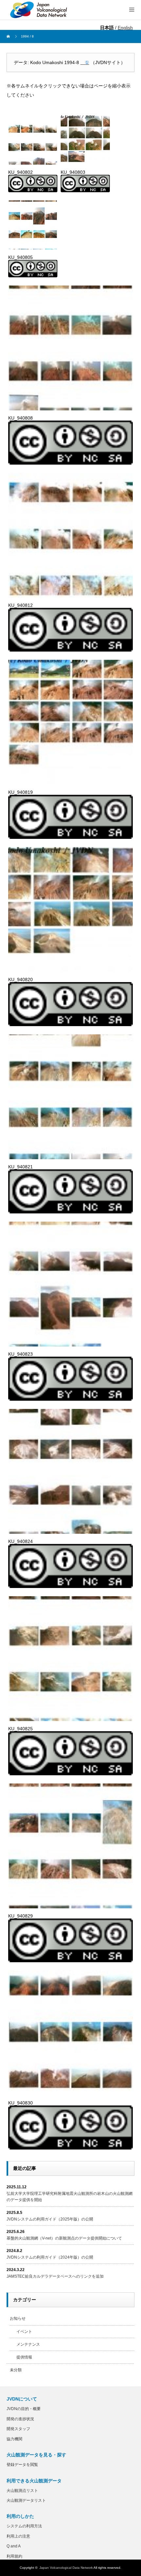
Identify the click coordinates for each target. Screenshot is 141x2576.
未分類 (16, 2370)
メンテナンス (28, 2344)
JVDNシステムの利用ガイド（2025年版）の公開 (50, 2219)
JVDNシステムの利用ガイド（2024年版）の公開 (50, 2257)
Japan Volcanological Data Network (66, 2568)
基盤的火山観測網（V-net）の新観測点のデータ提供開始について (64, 2238)
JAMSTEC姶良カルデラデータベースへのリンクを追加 (55, 2276)
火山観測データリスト (26, 2500)
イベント (24, 2332)
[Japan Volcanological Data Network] (39, 10)
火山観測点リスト (22, 2491)
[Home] (9, 36)
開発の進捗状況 (20, 2419)
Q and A (14, 2546)
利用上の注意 (18, 2536)
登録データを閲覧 (22, 2465)
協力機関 (14, 2439)
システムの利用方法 (24, 2526)
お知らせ (18, 2318)
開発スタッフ (18, 2429)
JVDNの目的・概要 (24, 2409)
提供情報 (24, 2357)
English (125, 28)
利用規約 (14, 2556)
